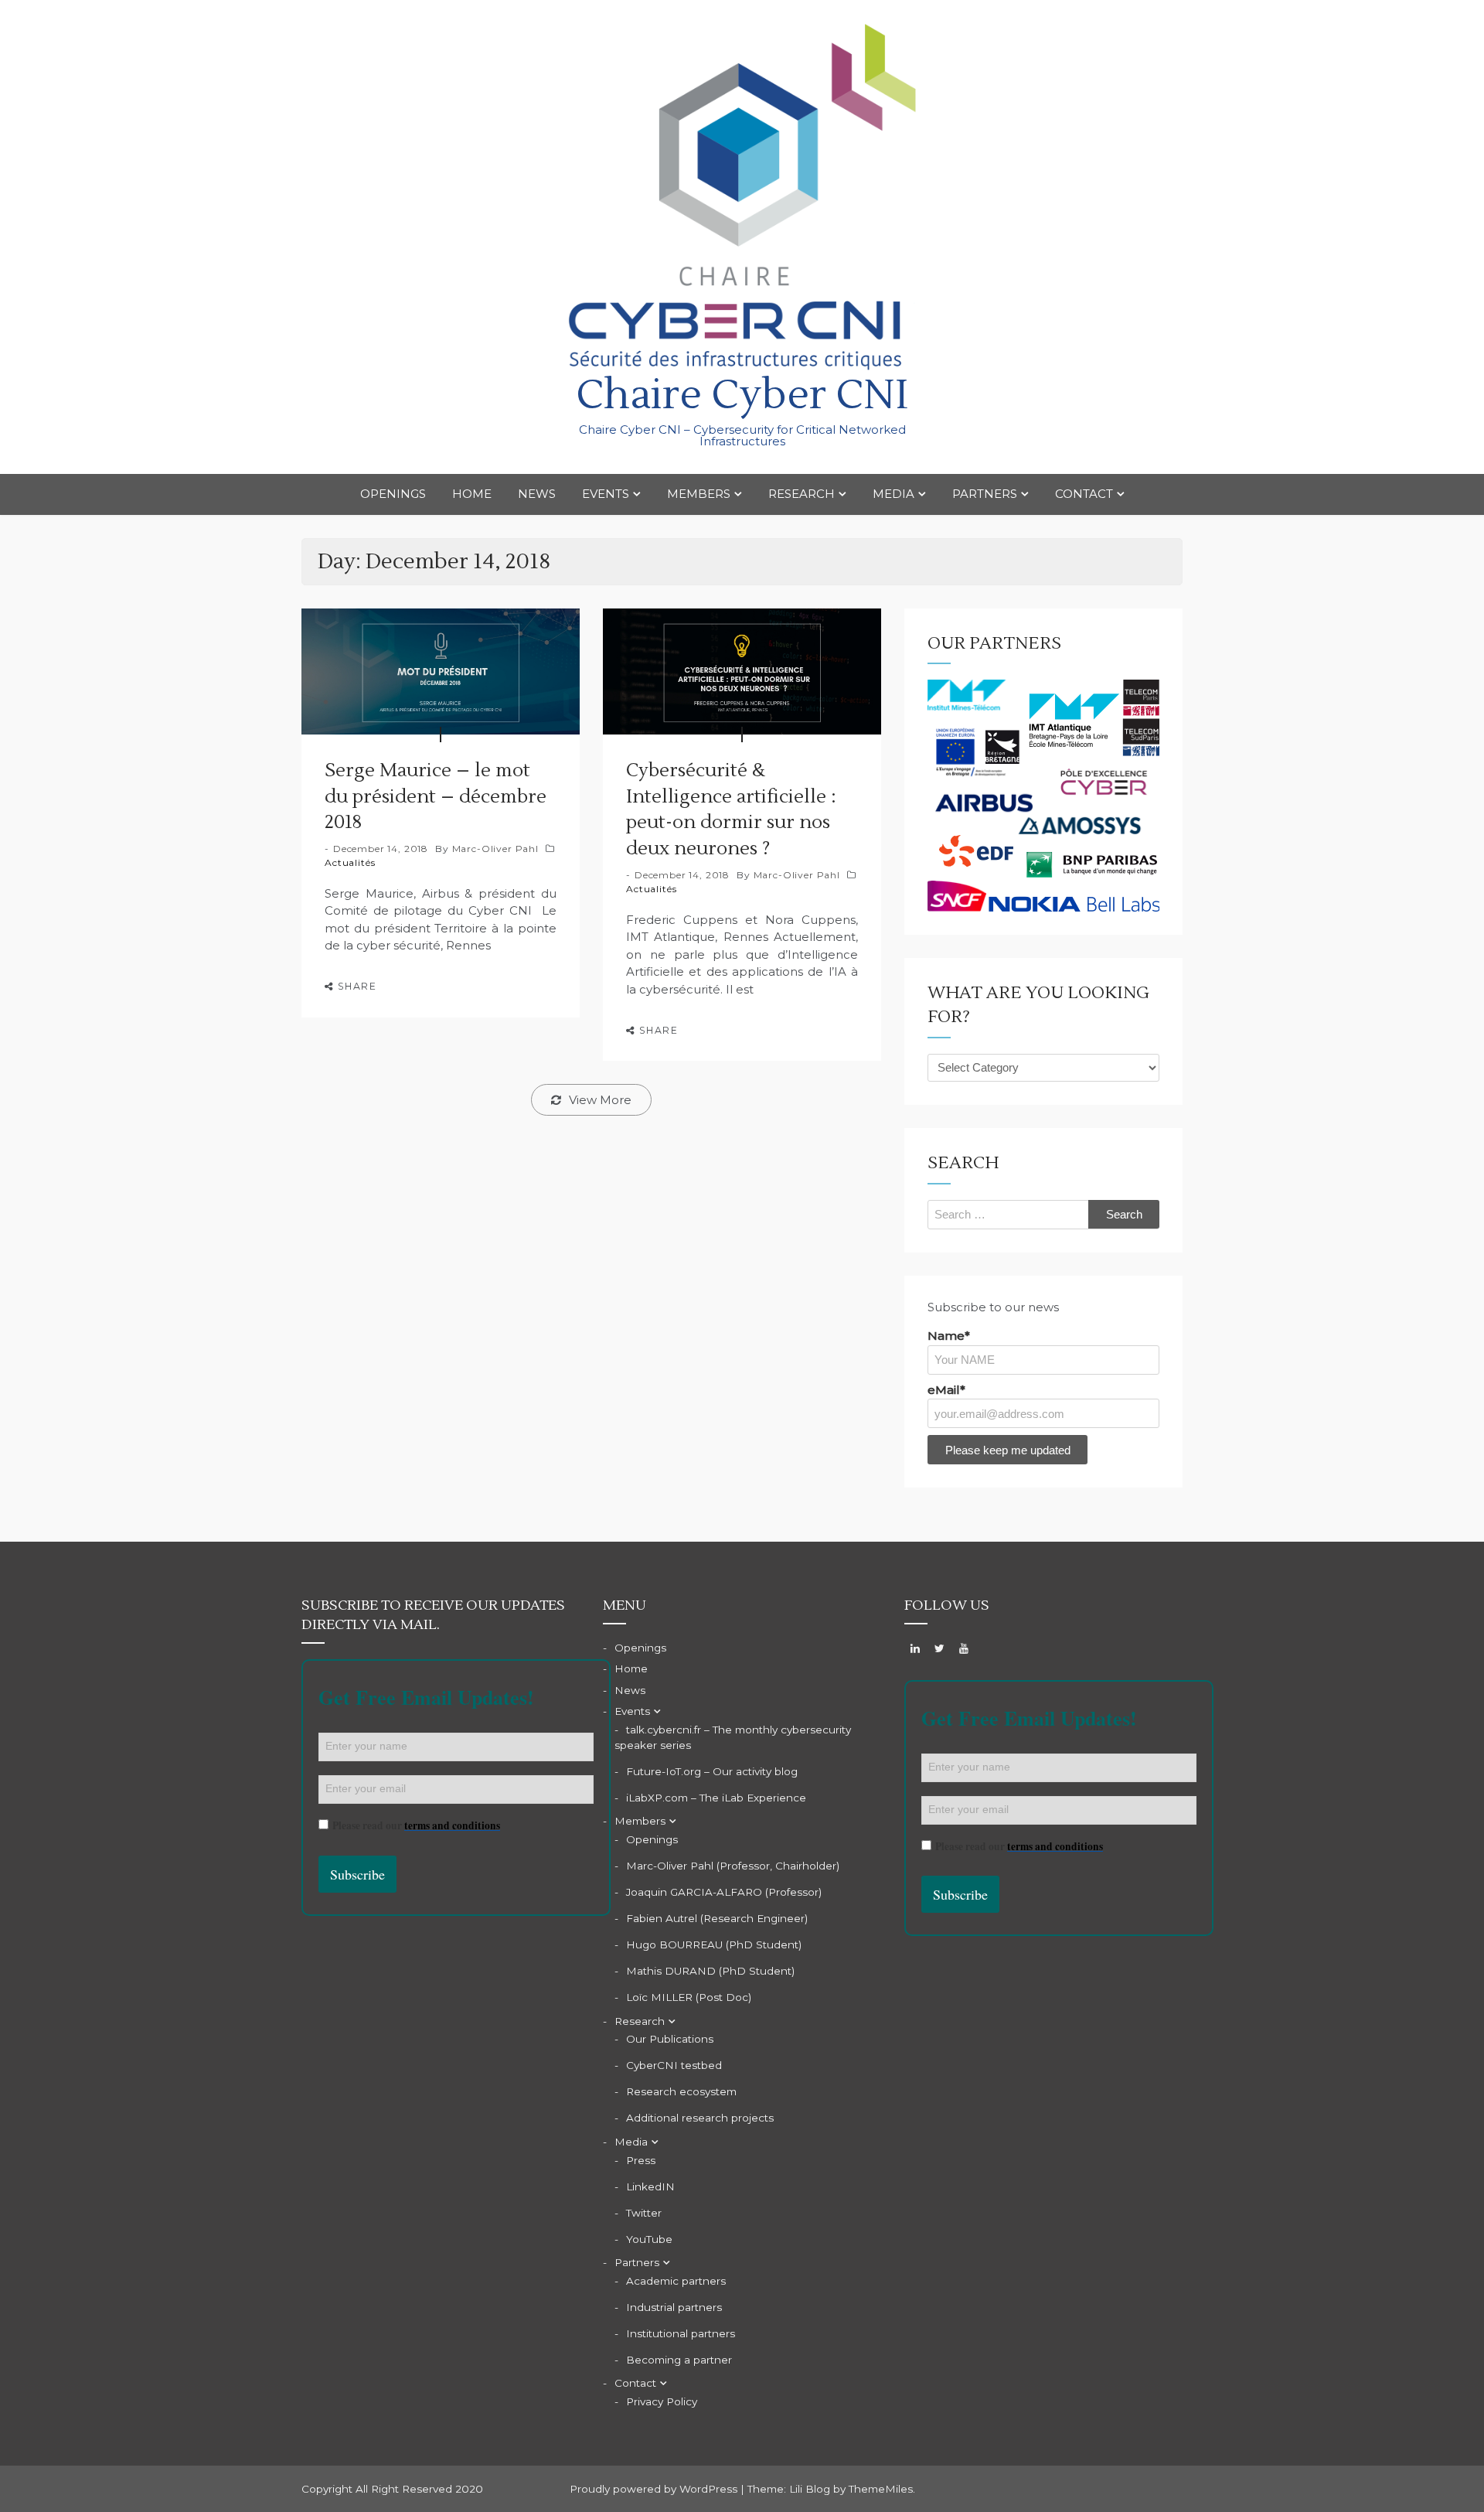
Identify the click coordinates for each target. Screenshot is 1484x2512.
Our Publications (670, 2039)
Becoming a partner (679, 2360)
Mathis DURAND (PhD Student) (710, 1971)
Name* (949, 1336)
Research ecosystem (681, 2091)
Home (472, 494)
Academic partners (676, 2281)
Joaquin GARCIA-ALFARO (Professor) (724, 1892)
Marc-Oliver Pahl (495, 849)
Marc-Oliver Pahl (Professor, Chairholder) (733, 1866)
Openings (393, 494)
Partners (985, 494)
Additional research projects (700, 2118)
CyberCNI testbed (674, 2065)
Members (699, 494)
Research (802, 494)
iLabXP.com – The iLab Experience (716, 1798)
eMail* (946, 1390)
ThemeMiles (881, 2489)
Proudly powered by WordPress (655, 2489)
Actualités (350, 862)
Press (641, 2160)
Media (893, 494)
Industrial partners (674, 2307)
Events (606, 494)
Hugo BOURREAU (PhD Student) (714, 1944)
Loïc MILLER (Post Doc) (689, 1997)
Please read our (416, 1825)
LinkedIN (650, 2186)
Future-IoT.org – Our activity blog (712, 1771)
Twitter (644, 2213)
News (537, 494)
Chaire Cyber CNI (742, 395)
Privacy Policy (662, 2401)
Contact (1084, 494)
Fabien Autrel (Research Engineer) (717, 1918)
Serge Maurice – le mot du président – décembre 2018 (436, 796)
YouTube (649, 2239)
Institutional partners (681, 2333)
